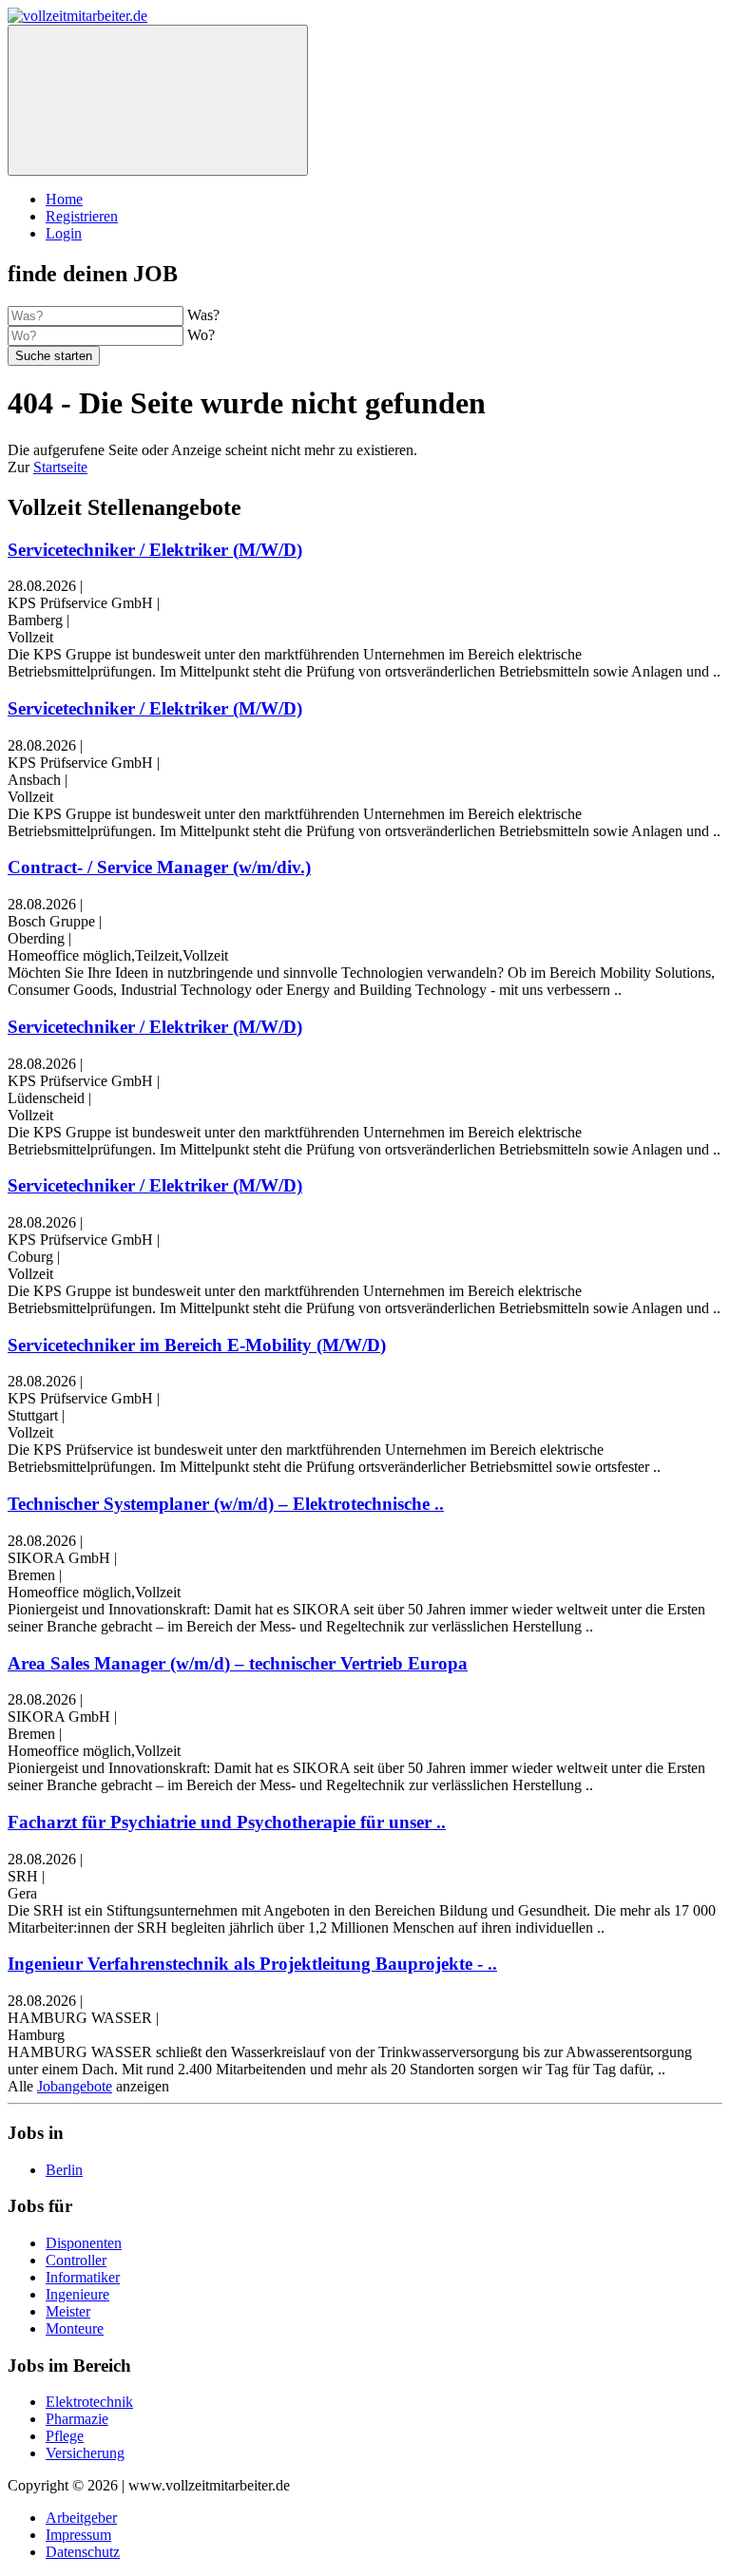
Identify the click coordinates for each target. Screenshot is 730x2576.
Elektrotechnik (89, 2402)
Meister (68, 2311)
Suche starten (54, 356)
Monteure (75, 2328)
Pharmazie (77, 2419)
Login (64, 233)
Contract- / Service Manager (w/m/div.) (159, 867)
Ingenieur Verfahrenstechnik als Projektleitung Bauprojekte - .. (252, 1964)
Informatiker (83, 2277)
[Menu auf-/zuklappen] (158, 100)
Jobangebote (75, 2086)
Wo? (201, 335)
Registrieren (82, 216)
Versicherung (85, 2453)
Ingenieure (77, 2294)
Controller (76, 2260)
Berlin (64, 2170)
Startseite (60, 467)
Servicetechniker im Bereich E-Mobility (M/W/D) (197, 1345)
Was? (203, 315)
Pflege (65, 2436)
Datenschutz (83, 2552)
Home (64, 199)
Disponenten (84, 2243)
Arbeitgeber (81, 2518)
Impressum (78, 2535)
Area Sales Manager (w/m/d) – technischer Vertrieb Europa (238, 1663)
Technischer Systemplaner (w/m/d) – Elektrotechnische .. (226, 1504)
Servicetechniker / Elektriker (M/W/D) (155, 550)
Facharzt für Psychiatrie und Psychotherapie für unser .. (227, 1822)
